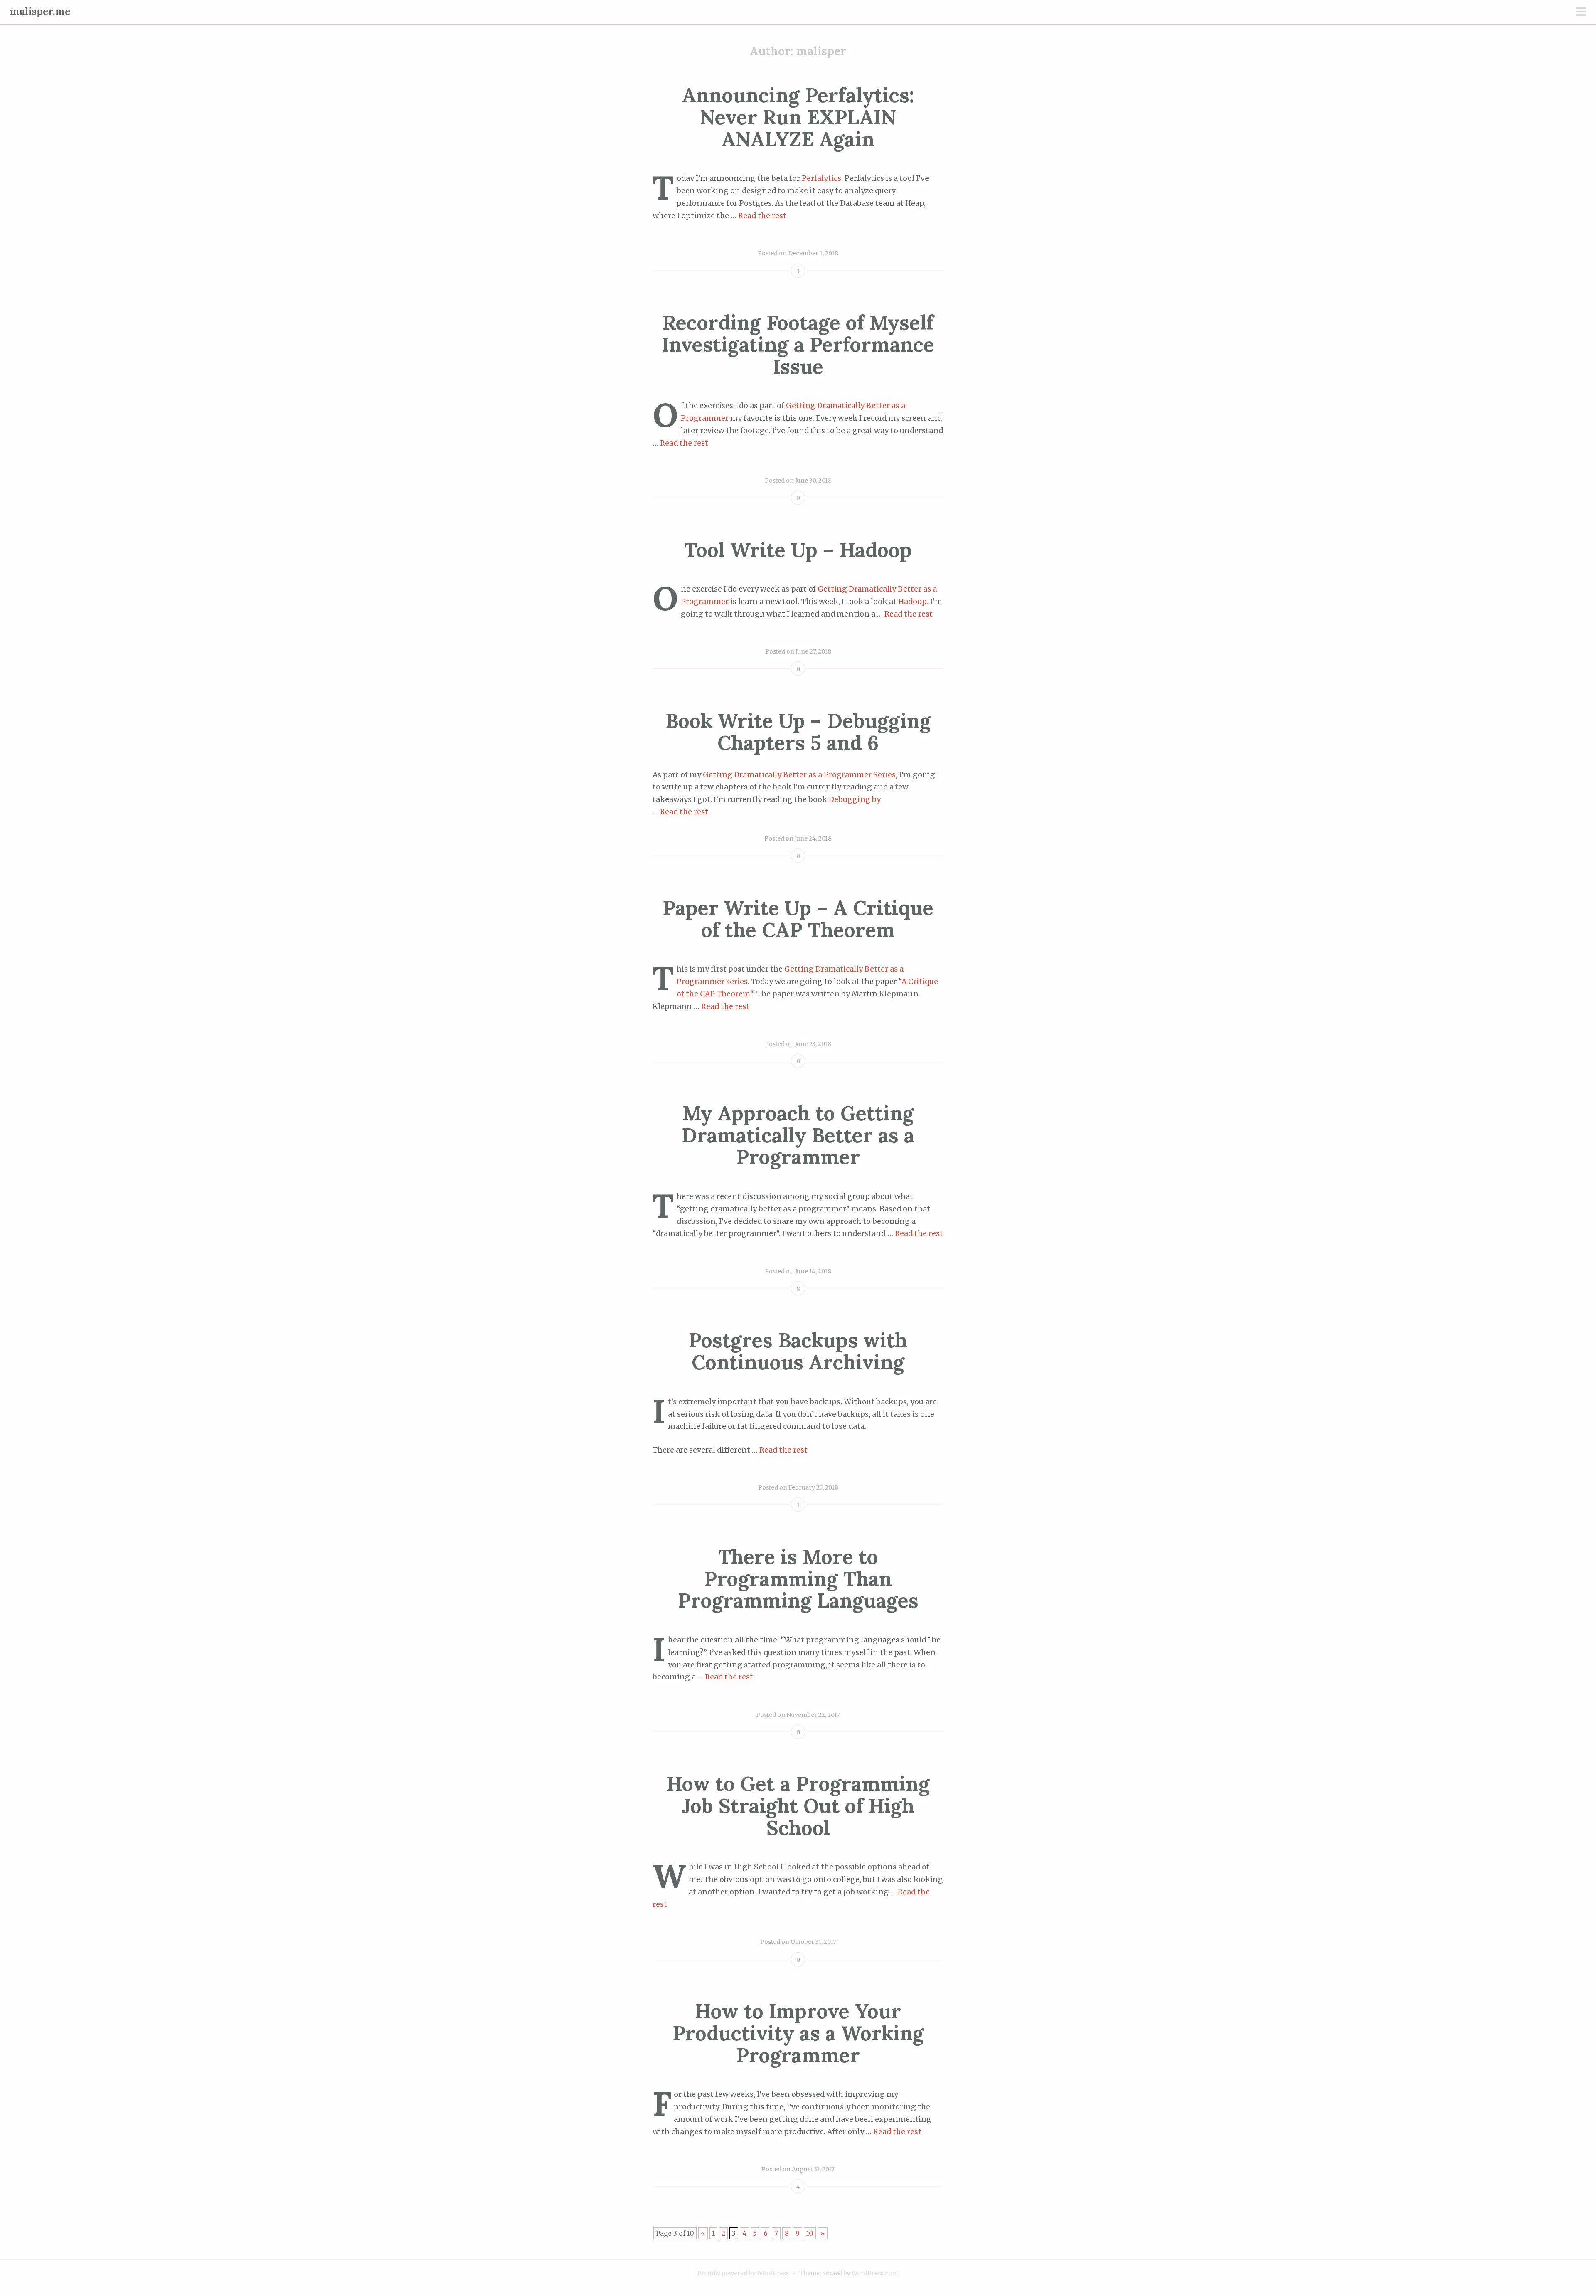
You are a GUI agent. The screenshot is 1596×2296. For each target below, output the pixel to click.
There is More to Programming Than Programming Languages (798, 1579)
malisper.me (40, 11)
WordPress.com (875, 2273)
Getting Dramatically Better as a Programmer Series (799, 775)
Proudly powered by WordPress (743, 2273)
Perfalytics (821, 178)
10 (810, 2233)
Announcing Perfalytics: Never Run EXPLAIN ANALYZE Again (798, 117)
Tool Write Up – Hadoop (798, 550)
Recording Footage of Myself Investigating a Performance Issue (798, 344)
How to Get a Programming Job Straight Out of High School (798, 1806)
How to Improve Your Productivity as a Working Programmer (798, 2033)
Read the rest (762, 216)
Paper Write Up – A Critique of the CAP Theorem (798, 919)
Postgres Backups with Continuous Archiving (798, 1351)
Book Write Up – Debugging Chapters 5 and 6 (798, 732)
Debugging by (855, 799)
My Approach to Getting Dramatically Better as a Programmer (798, 1135)
